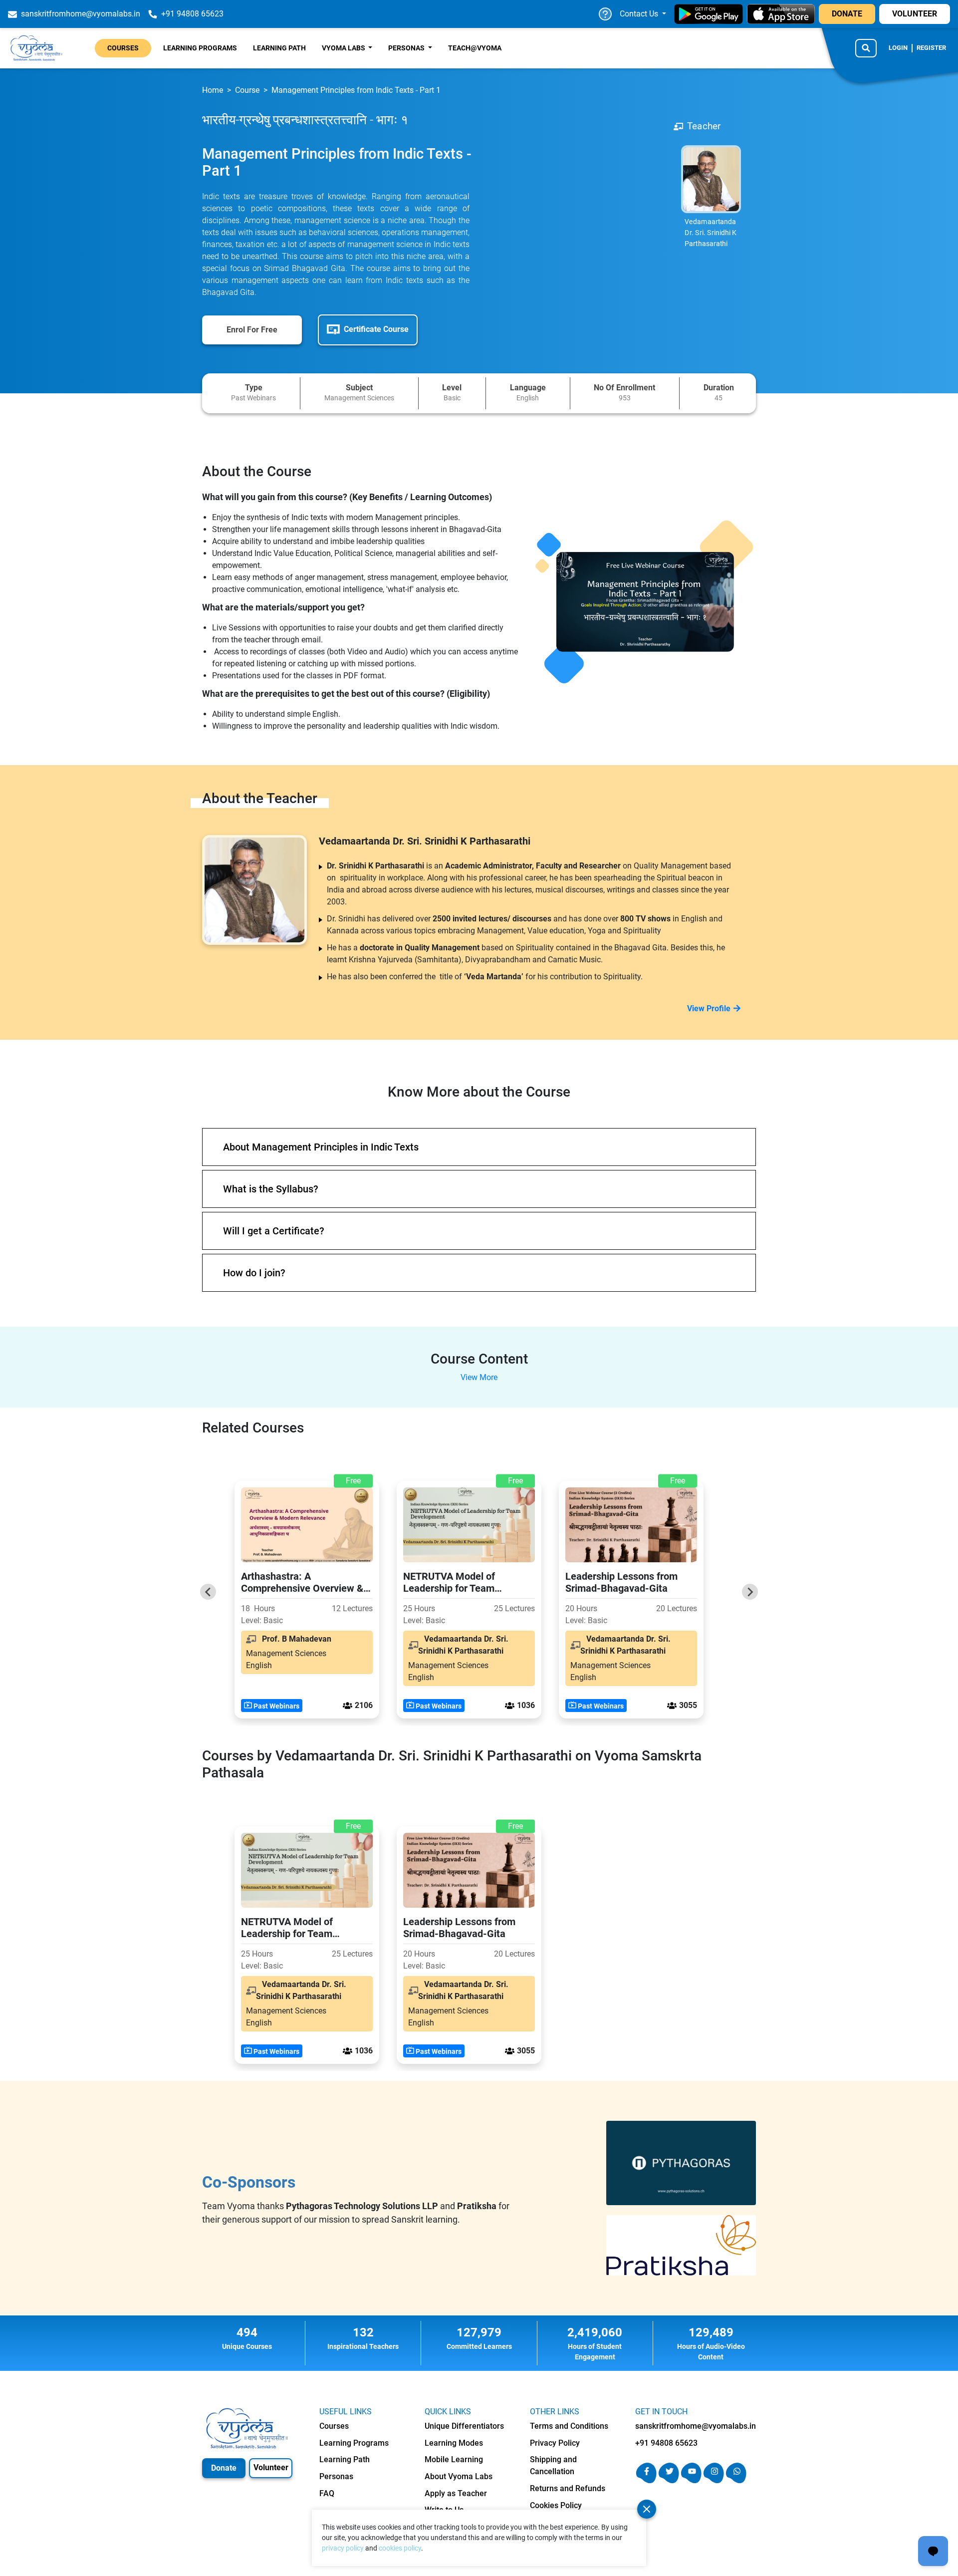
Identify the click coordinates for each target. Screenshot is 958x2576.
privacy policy (343, 2548)
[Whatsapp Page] (736, 2480)
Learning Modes (454, 2443)
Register (931, 48)
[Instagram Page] (714, 2480)
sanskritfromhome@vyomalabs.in (696, 2426)
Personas (336, 2476)
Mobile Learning (454, 2459)
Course (247, 90)
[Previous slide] (208, 1592)
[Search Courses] (866, 48)
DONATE (847, 14)
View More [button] (479, 1377)
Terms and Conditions (569, 2426)
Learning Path (279, 48)
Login (898, 48)
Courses (123, 48)
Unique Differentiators (464, 2426)
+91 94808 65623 (666, 2443)
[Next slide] (750, 1592)
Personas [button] (407, 48)
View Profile (709, 1008)
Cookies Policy (556, 2505)
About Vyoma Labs (459, 2476)
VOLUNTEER (915, 14)
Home (213, 90)
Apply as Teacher (456, 2493)
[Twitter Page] (669, 2480)
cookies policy (400, 2548)
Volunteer (271, 2467)
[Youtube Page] (691, 2480)
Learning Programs (200, 48)
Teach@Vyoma (475, 48)
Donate (224, 2468)
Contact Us (640, 14)
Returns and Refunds (568, 2488)
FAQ (327, 2493)
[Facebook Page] (646, 2480)
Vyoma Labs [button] (344, 48)
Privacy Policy (555, 2443)
